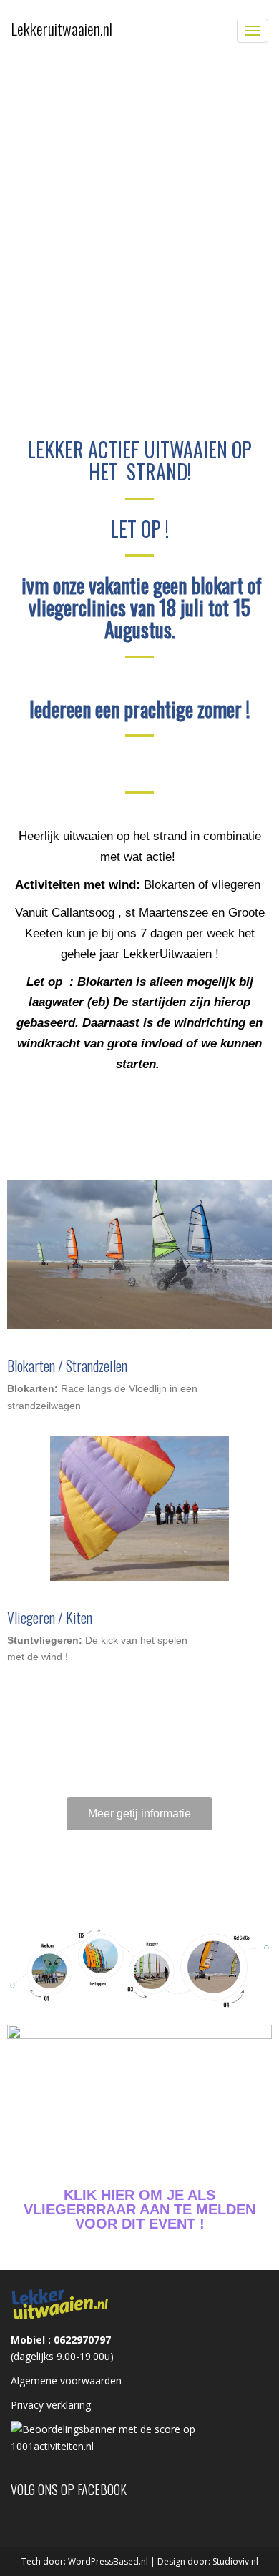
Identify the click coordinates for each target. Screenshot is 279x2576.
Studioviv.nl (235, 2561)
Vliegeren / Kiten (50, 1617)
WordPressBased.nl (108, 2561)
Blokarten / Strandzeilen (67, 1366)
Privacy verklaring (51, 2405)
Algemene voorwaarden (66, 2380)
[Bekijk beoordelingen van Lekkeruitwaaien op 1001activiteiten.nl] (139, 2436)
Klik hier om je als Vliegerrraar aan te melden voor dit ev (139, 2209)
